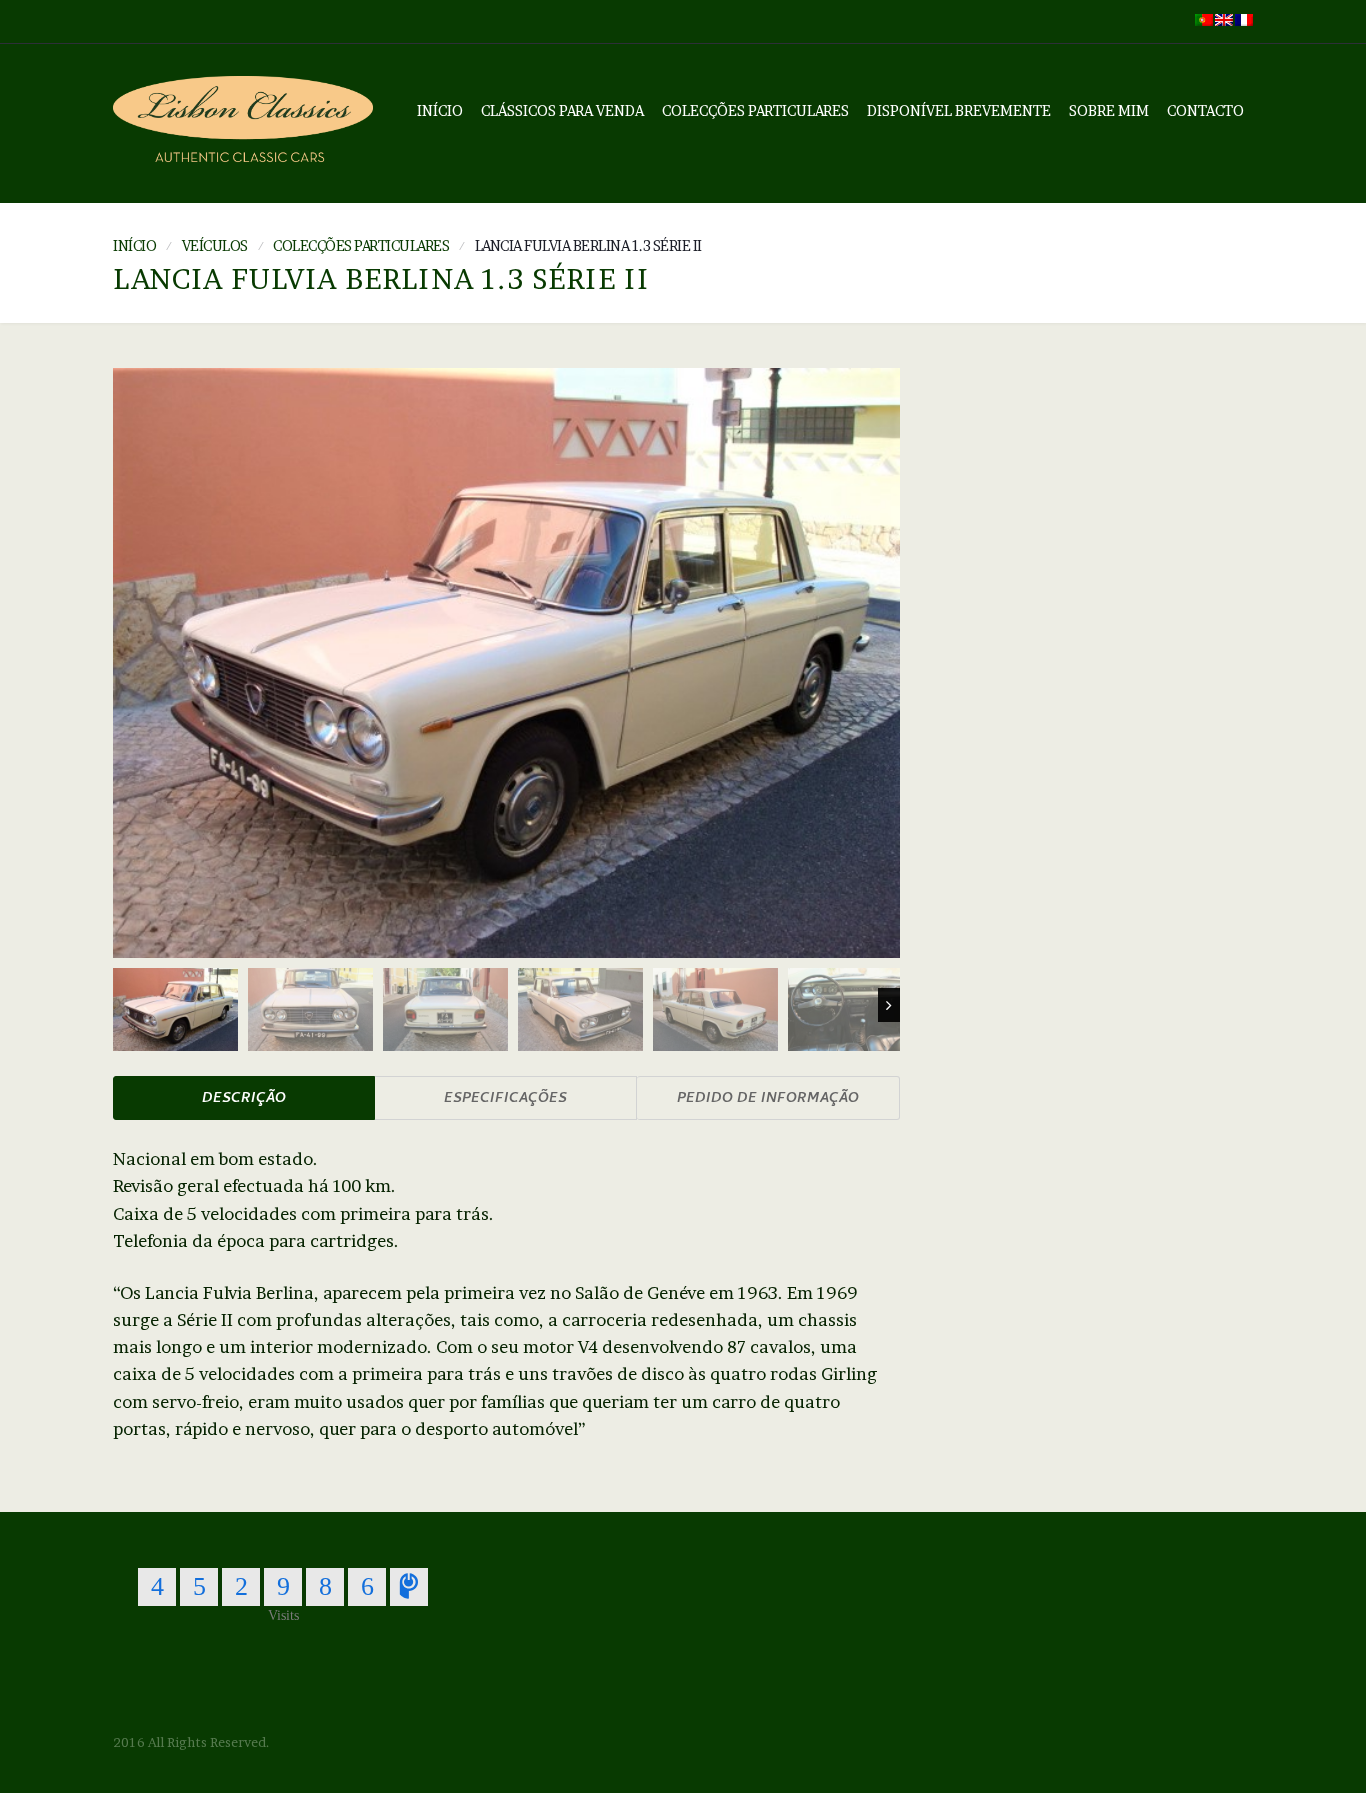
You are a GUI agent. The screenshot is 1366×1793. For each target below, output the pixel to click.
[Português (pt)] (1204, 18)
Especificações (505, 1099)
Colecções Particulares (755, 110)
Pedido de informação (768, 1099)
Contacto (1205, 110)
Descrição (244, 1099)
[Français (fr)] (1244, 18)
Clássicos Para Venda (562, 110)
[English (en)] (1224, 18)
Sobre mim (1109, 110)
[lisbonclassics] (243, 123)
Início (440, 110)
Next (889, 1005)
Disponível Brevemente (959, 110)
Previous (124, 1005)
